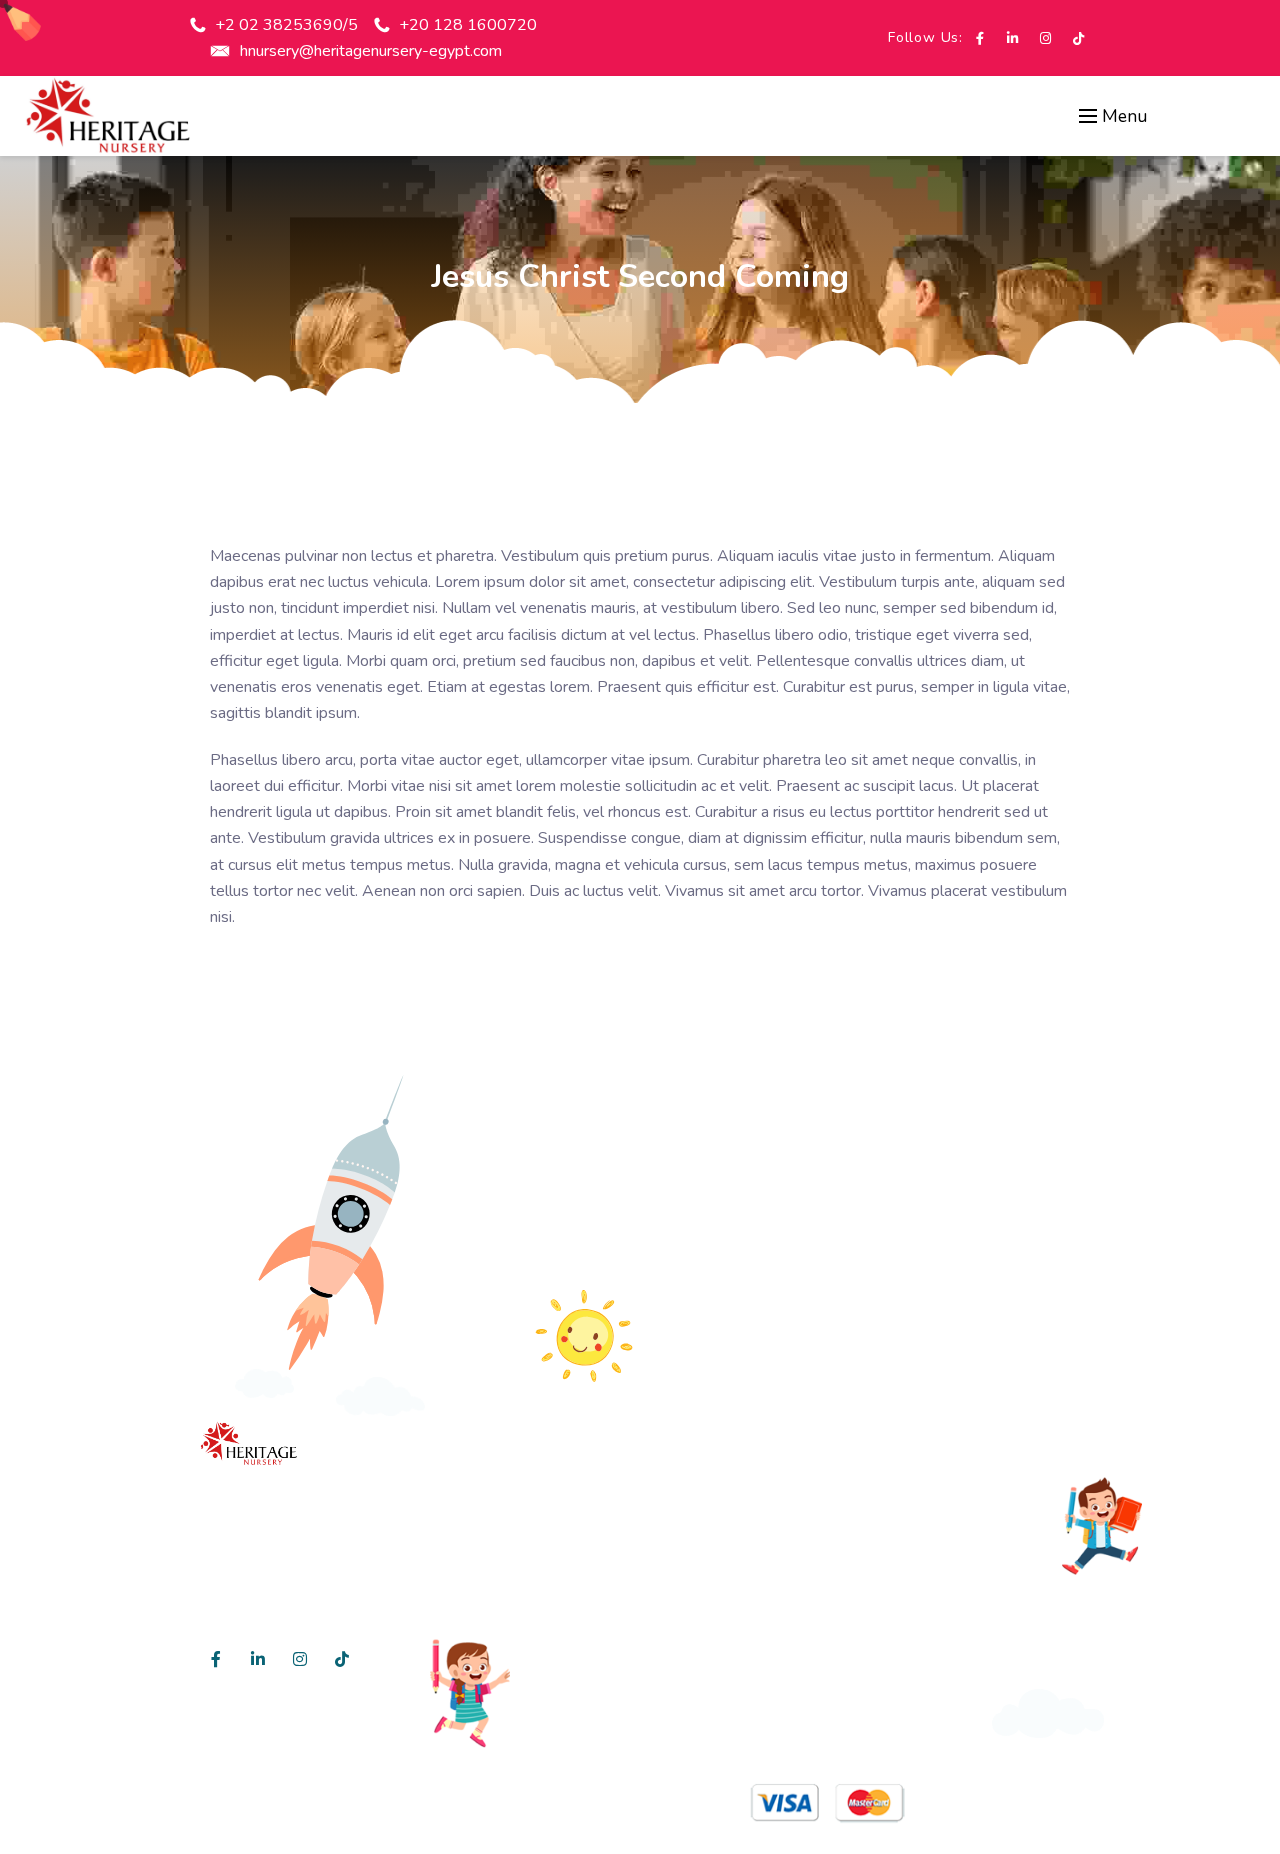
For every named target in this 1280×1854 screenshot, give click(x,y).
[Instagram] (1045, 38)
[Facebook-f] (979, 38)
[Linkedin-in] (1012, 38)
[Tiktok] (1078, 38)
